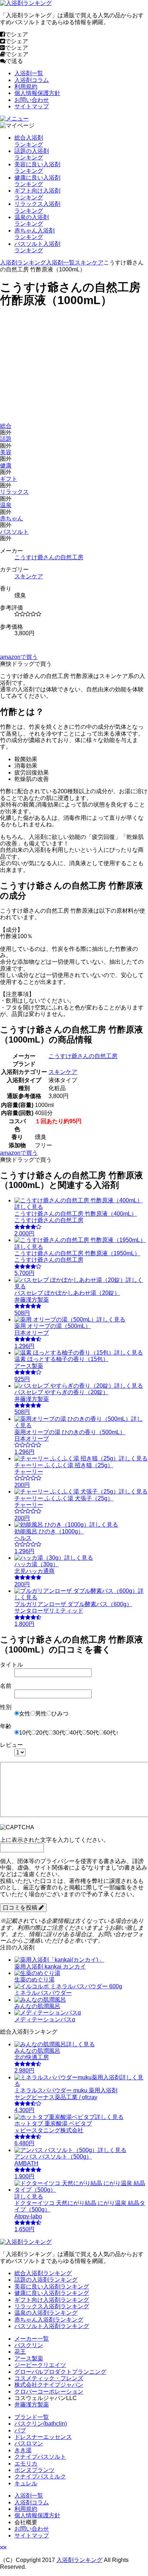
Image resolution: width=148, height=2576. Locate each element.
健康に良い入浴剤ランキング (52, 2293)
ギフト (9, 479)
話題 (6, 439)
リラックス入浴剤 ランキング (37, 207)
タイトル (11, 1665)
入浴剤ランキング (23, 263)
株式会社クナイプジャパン (49, 2385)
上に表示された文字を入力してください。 (55, 1840)
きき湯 (23, 2450)
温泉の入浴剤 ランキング (32, 220)
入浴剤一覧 (29, 73)
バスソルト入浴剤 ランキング (37, 247)
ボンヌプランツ (34, 2470)
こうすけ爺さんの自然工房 (49, 557)
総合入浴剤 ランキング (29, 141)
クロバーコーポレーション (49, 2392)
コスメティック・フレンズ (49, 2378)
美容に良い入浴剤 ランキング (37, 168)
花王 (20, 2352)
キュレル (26, 2483)
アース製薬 (29, 2358)
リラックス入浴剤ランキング (52, 2306)
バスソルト (14, 532)
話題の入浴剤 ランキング (32, 154)
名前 (6, 1686)
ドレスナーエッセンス (43, 2437)
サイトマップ (32, 106)
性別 (6, 1707)
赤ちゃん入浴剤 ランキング (34, 234)
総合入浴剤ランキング (43, 2273)
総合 (6, 426)
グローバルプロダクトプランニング (60, 2372)
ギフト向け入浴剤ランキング (52, 2300)
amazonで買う (19, 657)
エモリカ (26, 2464)
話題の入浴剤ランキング (46, 2280)
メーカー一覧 (32, 2339)
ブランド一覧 (32, 2417)
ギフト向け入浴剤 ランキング (37, 194)
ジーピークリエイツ (40, 2365)
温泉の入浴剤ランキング (46, 2313)
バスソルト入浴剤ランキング (52, 2326)
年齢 (6, 1726)
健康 (6, 466)
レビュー (11, 1745)
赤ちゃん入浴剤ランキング (49, 2320)
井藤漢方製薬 (32, 2405)
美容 (6, 452)
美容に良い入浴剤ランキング (52, 2286)
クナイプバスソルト (40, 2457)
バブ (20, 2430)
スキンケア (89, 263)
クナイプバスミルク (40, 2476)
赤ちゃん (11, 518)
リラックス (14, 492)
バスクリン (29, 2345)
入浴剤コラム (32, 80)
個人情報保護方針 (37, 93)
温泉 (6, 505)
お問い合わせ (32, 100)
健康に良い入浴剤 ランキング (37, 181)
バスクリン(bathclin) (41, 2424)
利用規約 (26, 87)
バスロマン (29, 2443)
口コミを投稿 (21, 1908)
